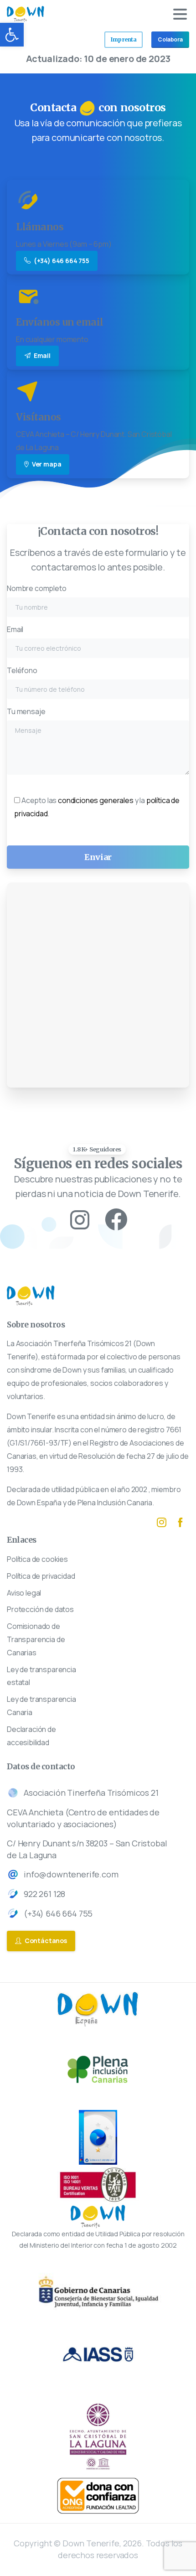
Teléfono (22, 670)
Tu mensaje (26, 711)
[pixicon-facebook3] (116, 1220)
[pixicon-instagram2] (80, 1220)
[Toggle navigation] (180, 14)
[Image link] (98, 2496)
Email (15, 629)
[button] (12, 35)
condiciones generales (96, 800)
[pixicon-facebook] (180, 1522)
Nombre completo (37, 588)
